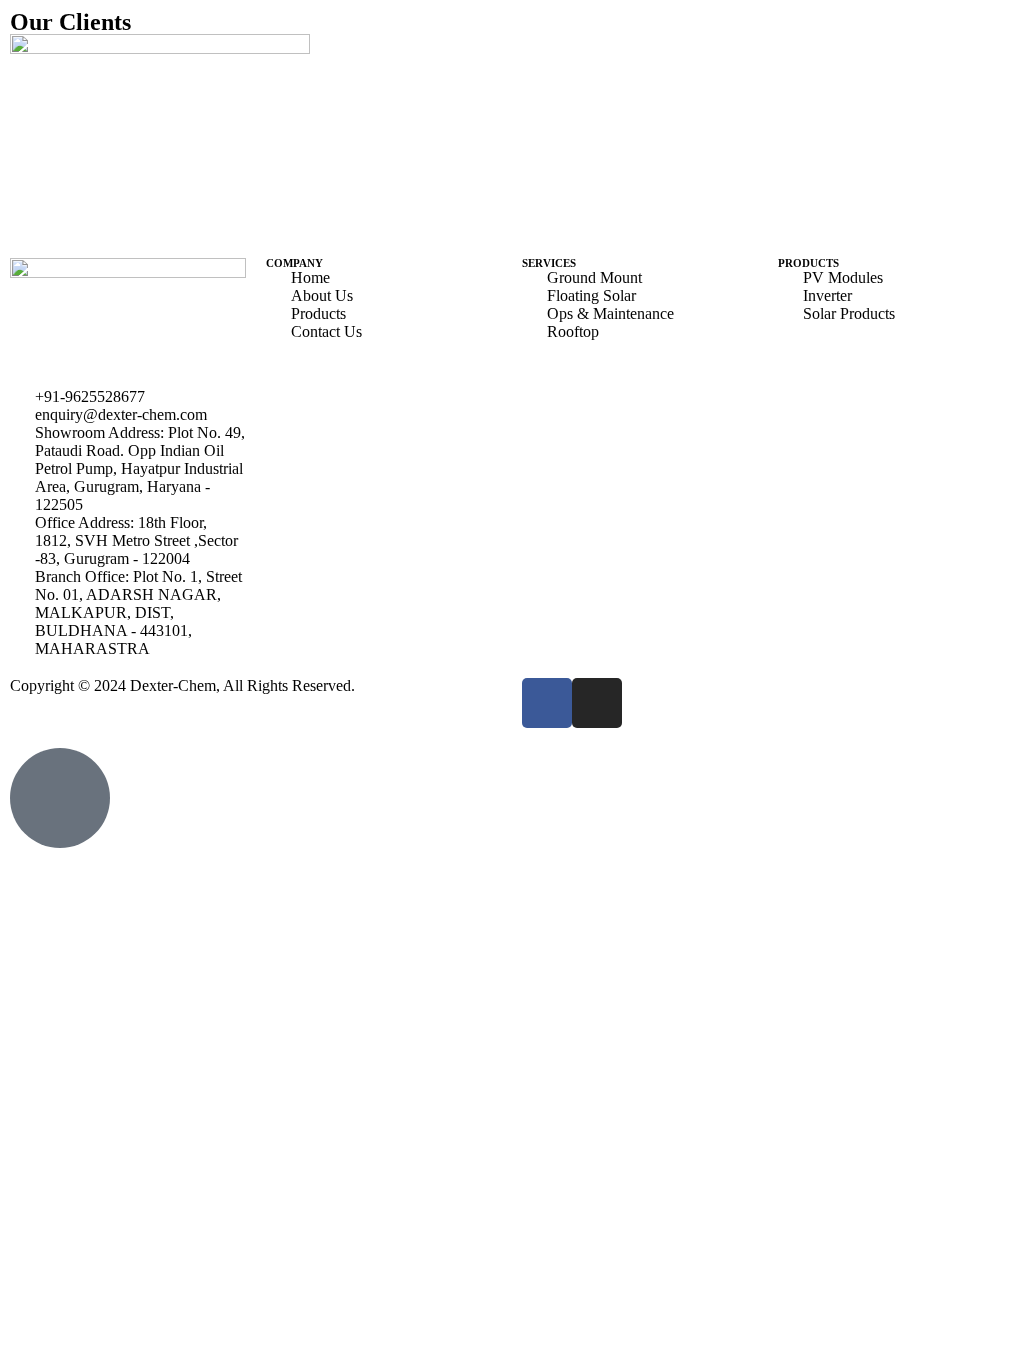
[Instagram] (597, 703)
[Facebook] (547, 703)
